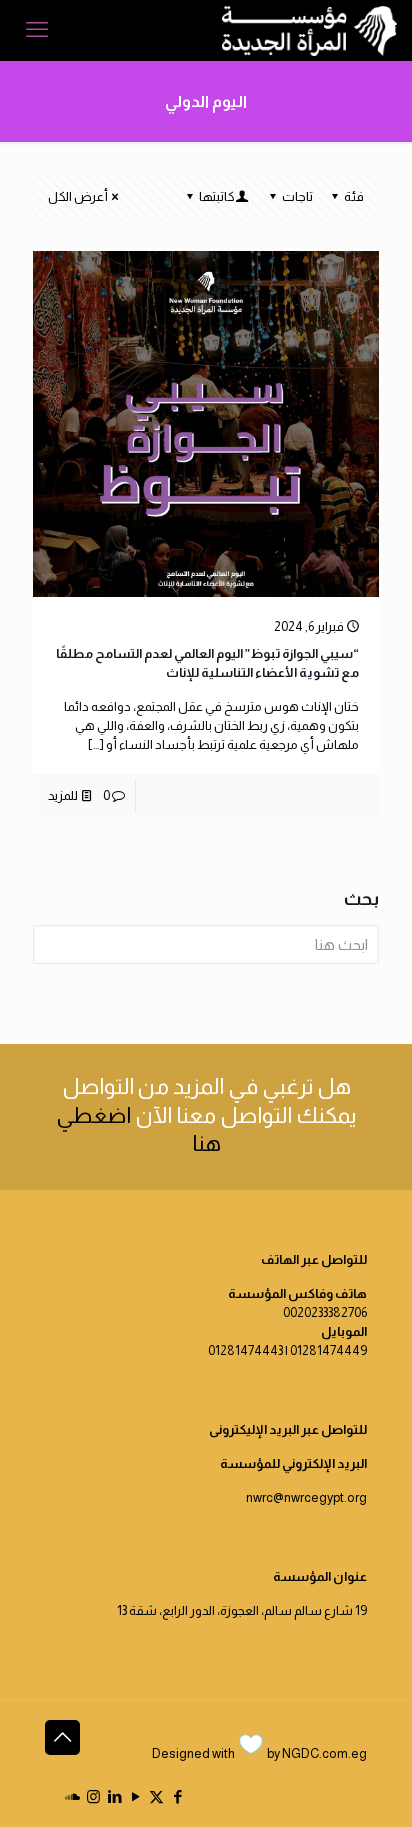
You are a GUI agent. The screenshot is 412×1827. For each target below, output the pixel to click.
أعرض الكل (78, 196)
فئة (354, 196)
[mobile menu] (37, 30)
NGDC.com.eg (324, 1753)
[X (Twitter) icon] (156, 1796)
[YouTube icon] (135, 1796)
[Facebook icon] (177, 1796)
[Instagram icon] (93, 1796)
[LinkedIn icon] (114, 1796)
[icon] (72, 1796)
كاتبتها (217, 196)
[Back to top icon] (62, 1737)
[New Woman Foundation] (309, 30)
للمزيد (63, 795)
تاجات (297, 196)
